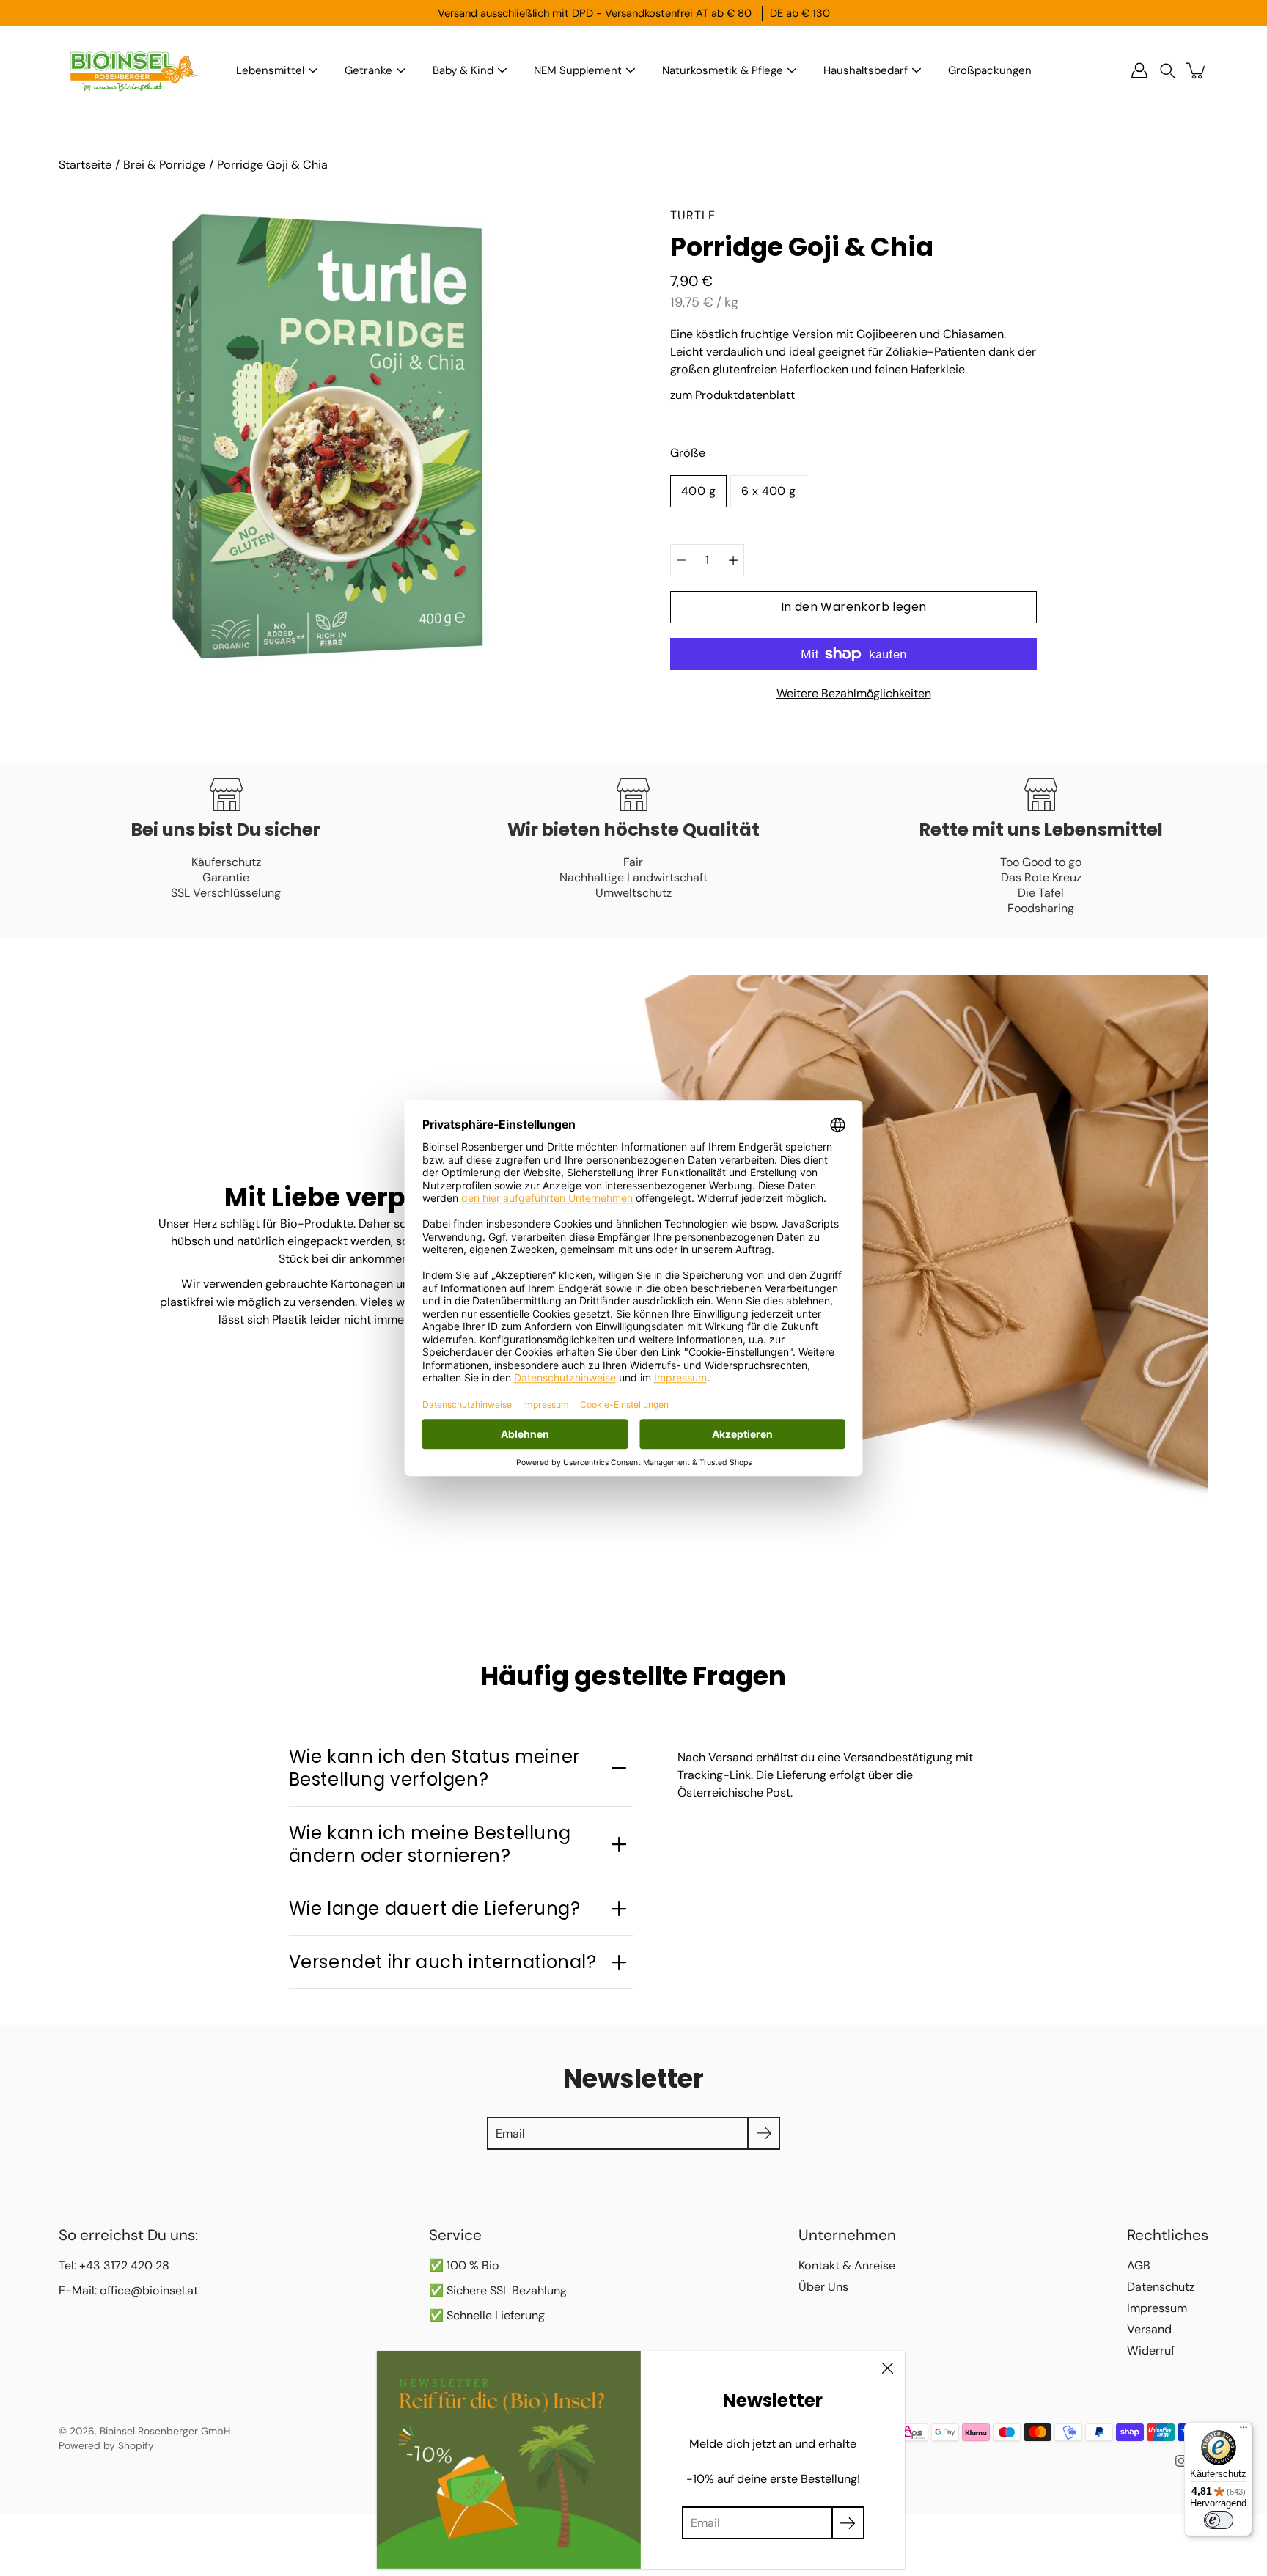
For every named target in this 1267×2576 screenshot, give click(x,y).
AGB (1139, 2265)
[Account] (1139, 70)
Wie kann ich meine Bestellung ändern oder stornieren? (430, 1844)
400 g (698, 491)
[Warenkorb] (1197, 70)
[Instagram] (1181, 2461)
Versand (1149, 2329)
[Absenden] (848, 2523)
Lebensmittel (270, 70)
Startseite (85, 165)
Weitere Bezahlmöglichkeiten (854, 693)
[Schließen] (887, 2368)
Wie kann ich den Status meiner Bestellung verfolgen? (434, 1768)
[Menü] (1244, 2431)
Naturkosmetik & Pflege (723, 70)
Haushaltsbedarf (866, 70)
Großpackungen (990, 70)
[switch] (1219, 2520)
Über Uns (823, 2287)
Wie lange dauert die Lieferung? (435, 1908)
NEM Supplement (578, 70)
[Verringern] (681, 560)
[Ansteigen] (733, 560)
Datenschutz (1161, 2287)
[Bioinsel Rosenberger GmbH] (132, 70)
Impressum (1157, 2308)
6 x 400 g (769, 491)
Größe (688, 453)
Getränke (368, 70)
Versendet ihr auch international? (443, 1962)
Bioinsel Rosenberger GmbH (165, 2431)
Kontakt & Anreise (847, 2265)
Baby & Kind (463, 70)
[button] (1168, 71)
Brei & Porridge (164, 165)
